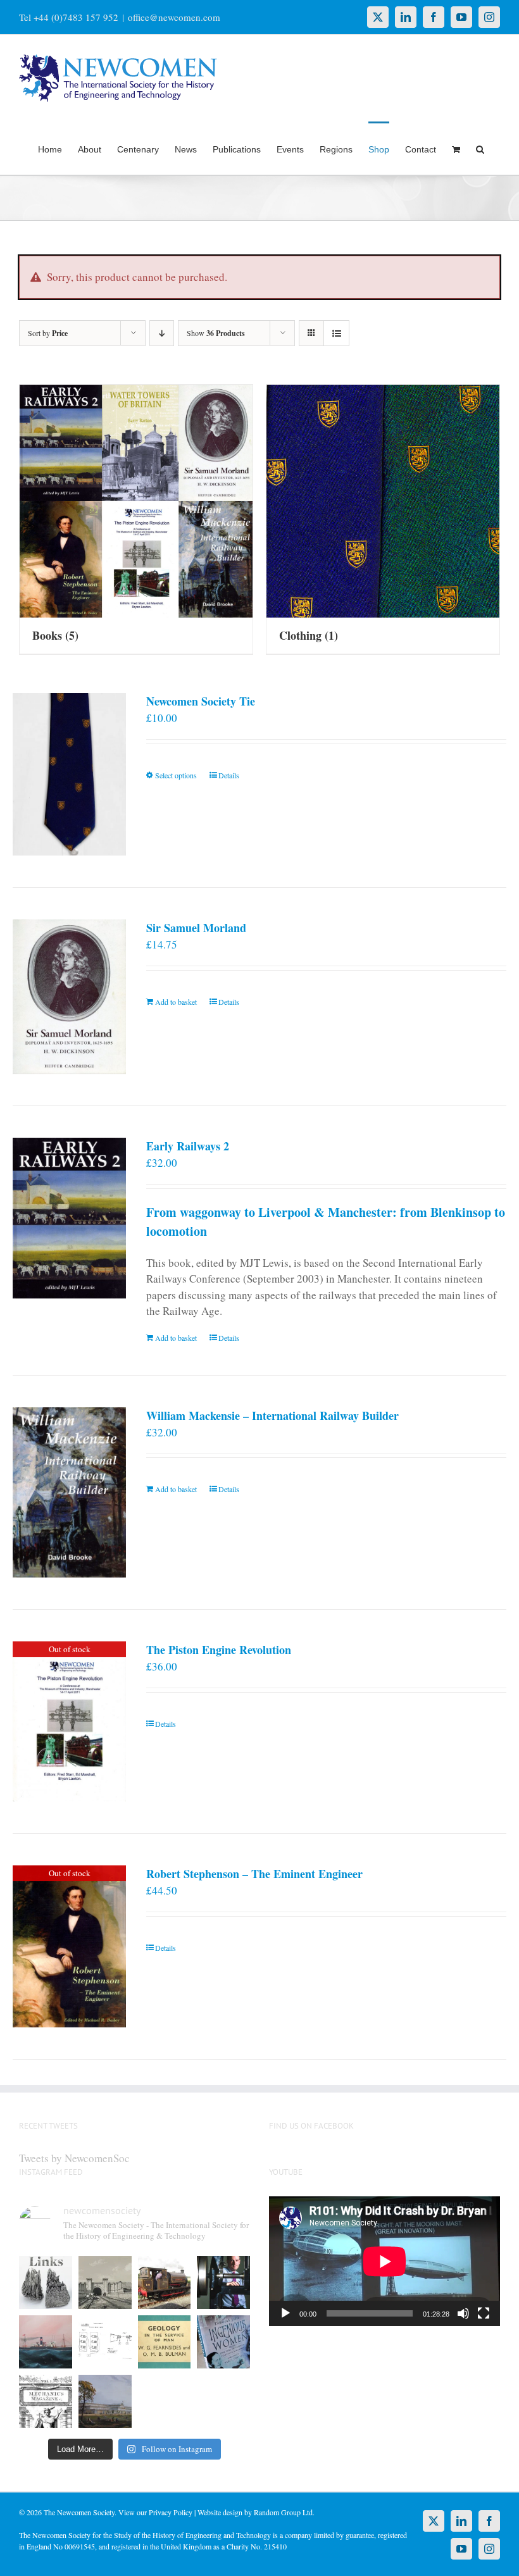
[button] (480, 148)
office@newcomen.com (174, 17)
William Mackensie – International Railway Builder (272, 1416)
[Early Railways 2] (69, 1218)
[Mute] (463, 2313)
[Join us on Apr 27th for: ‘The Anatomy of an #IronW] (165, 2282)
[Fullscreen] (484, 2313)
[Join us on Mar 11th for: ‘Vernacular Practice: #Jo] (46, 2401)
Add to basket (176, 1002)
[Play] (285, 2313)
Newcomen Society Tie (201, 701)
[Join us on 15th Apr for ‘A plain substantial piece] (46, 2342)
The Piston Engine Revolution (219, 1650)
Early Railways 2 (188, 1146)
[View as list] (336, 333)
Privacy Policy (171, 2512)
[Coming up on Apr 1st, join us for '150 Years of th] (105, 2342)
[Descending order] (162, 333)
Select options (176, 775)
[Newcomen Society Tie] (69, 774)
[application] (385, 2261)
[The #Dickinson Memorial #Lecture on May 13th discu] (105, 2282)
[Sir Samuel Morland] (69, 997)
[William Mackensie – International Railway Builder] (69, 1493)
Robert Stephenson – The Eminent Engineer (254, 1874)
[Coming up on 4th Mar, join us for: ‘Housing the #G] (105, 2401)
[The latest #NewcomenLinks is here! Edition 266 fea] (46, 2282)
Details (229, 775)
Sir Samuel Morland (196, 928)
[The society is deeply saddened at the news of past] (223, 2282)
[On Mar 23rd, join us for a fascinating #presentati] (165, 2342)
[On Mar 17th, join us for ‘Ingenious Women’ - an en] (223, 2342)
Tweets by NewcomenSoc (74, 2158)
